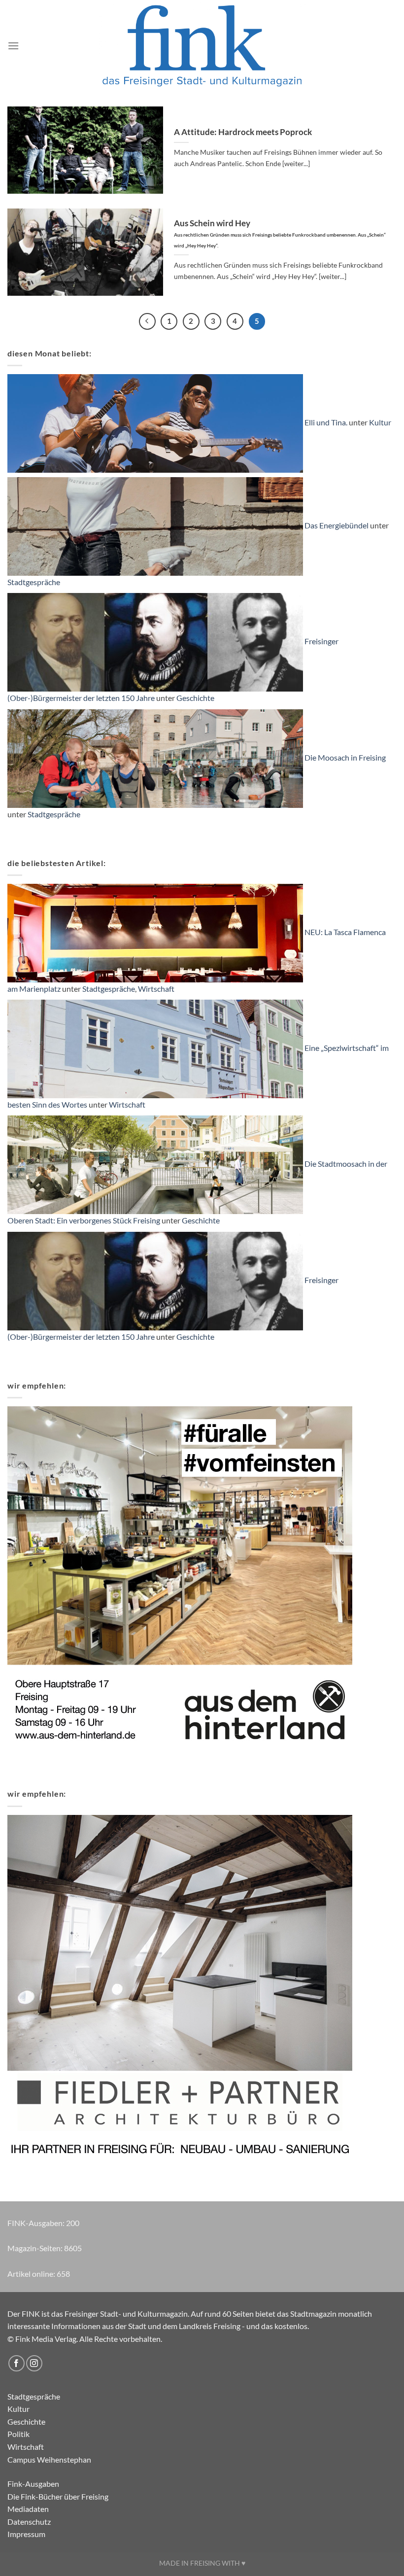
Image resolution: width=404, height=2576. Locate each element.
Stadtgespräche (34, 582)
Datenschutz (29, 2522)
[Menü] (13, 46)
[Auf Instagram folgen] (34, 2363)
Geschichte (195, 698)
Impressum (26, 2534)
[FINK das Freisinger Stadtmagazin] (202, 46)
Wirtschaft (156, 989)
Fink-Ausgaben (33, 2484)
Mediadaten (28, 2509)
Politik (18, 2434)
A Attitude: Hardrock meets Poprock (243, 132)
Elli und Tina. (326, 422)
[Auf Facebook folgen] (17, 2363)
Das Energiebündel (337, 525)
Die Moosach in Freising (345, 757)
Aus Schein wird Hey (280, 233)
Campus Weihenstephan (49, 2459)
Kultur (380, 422)
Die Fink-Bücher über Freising (58, 2496)
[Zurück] (147, 321)
